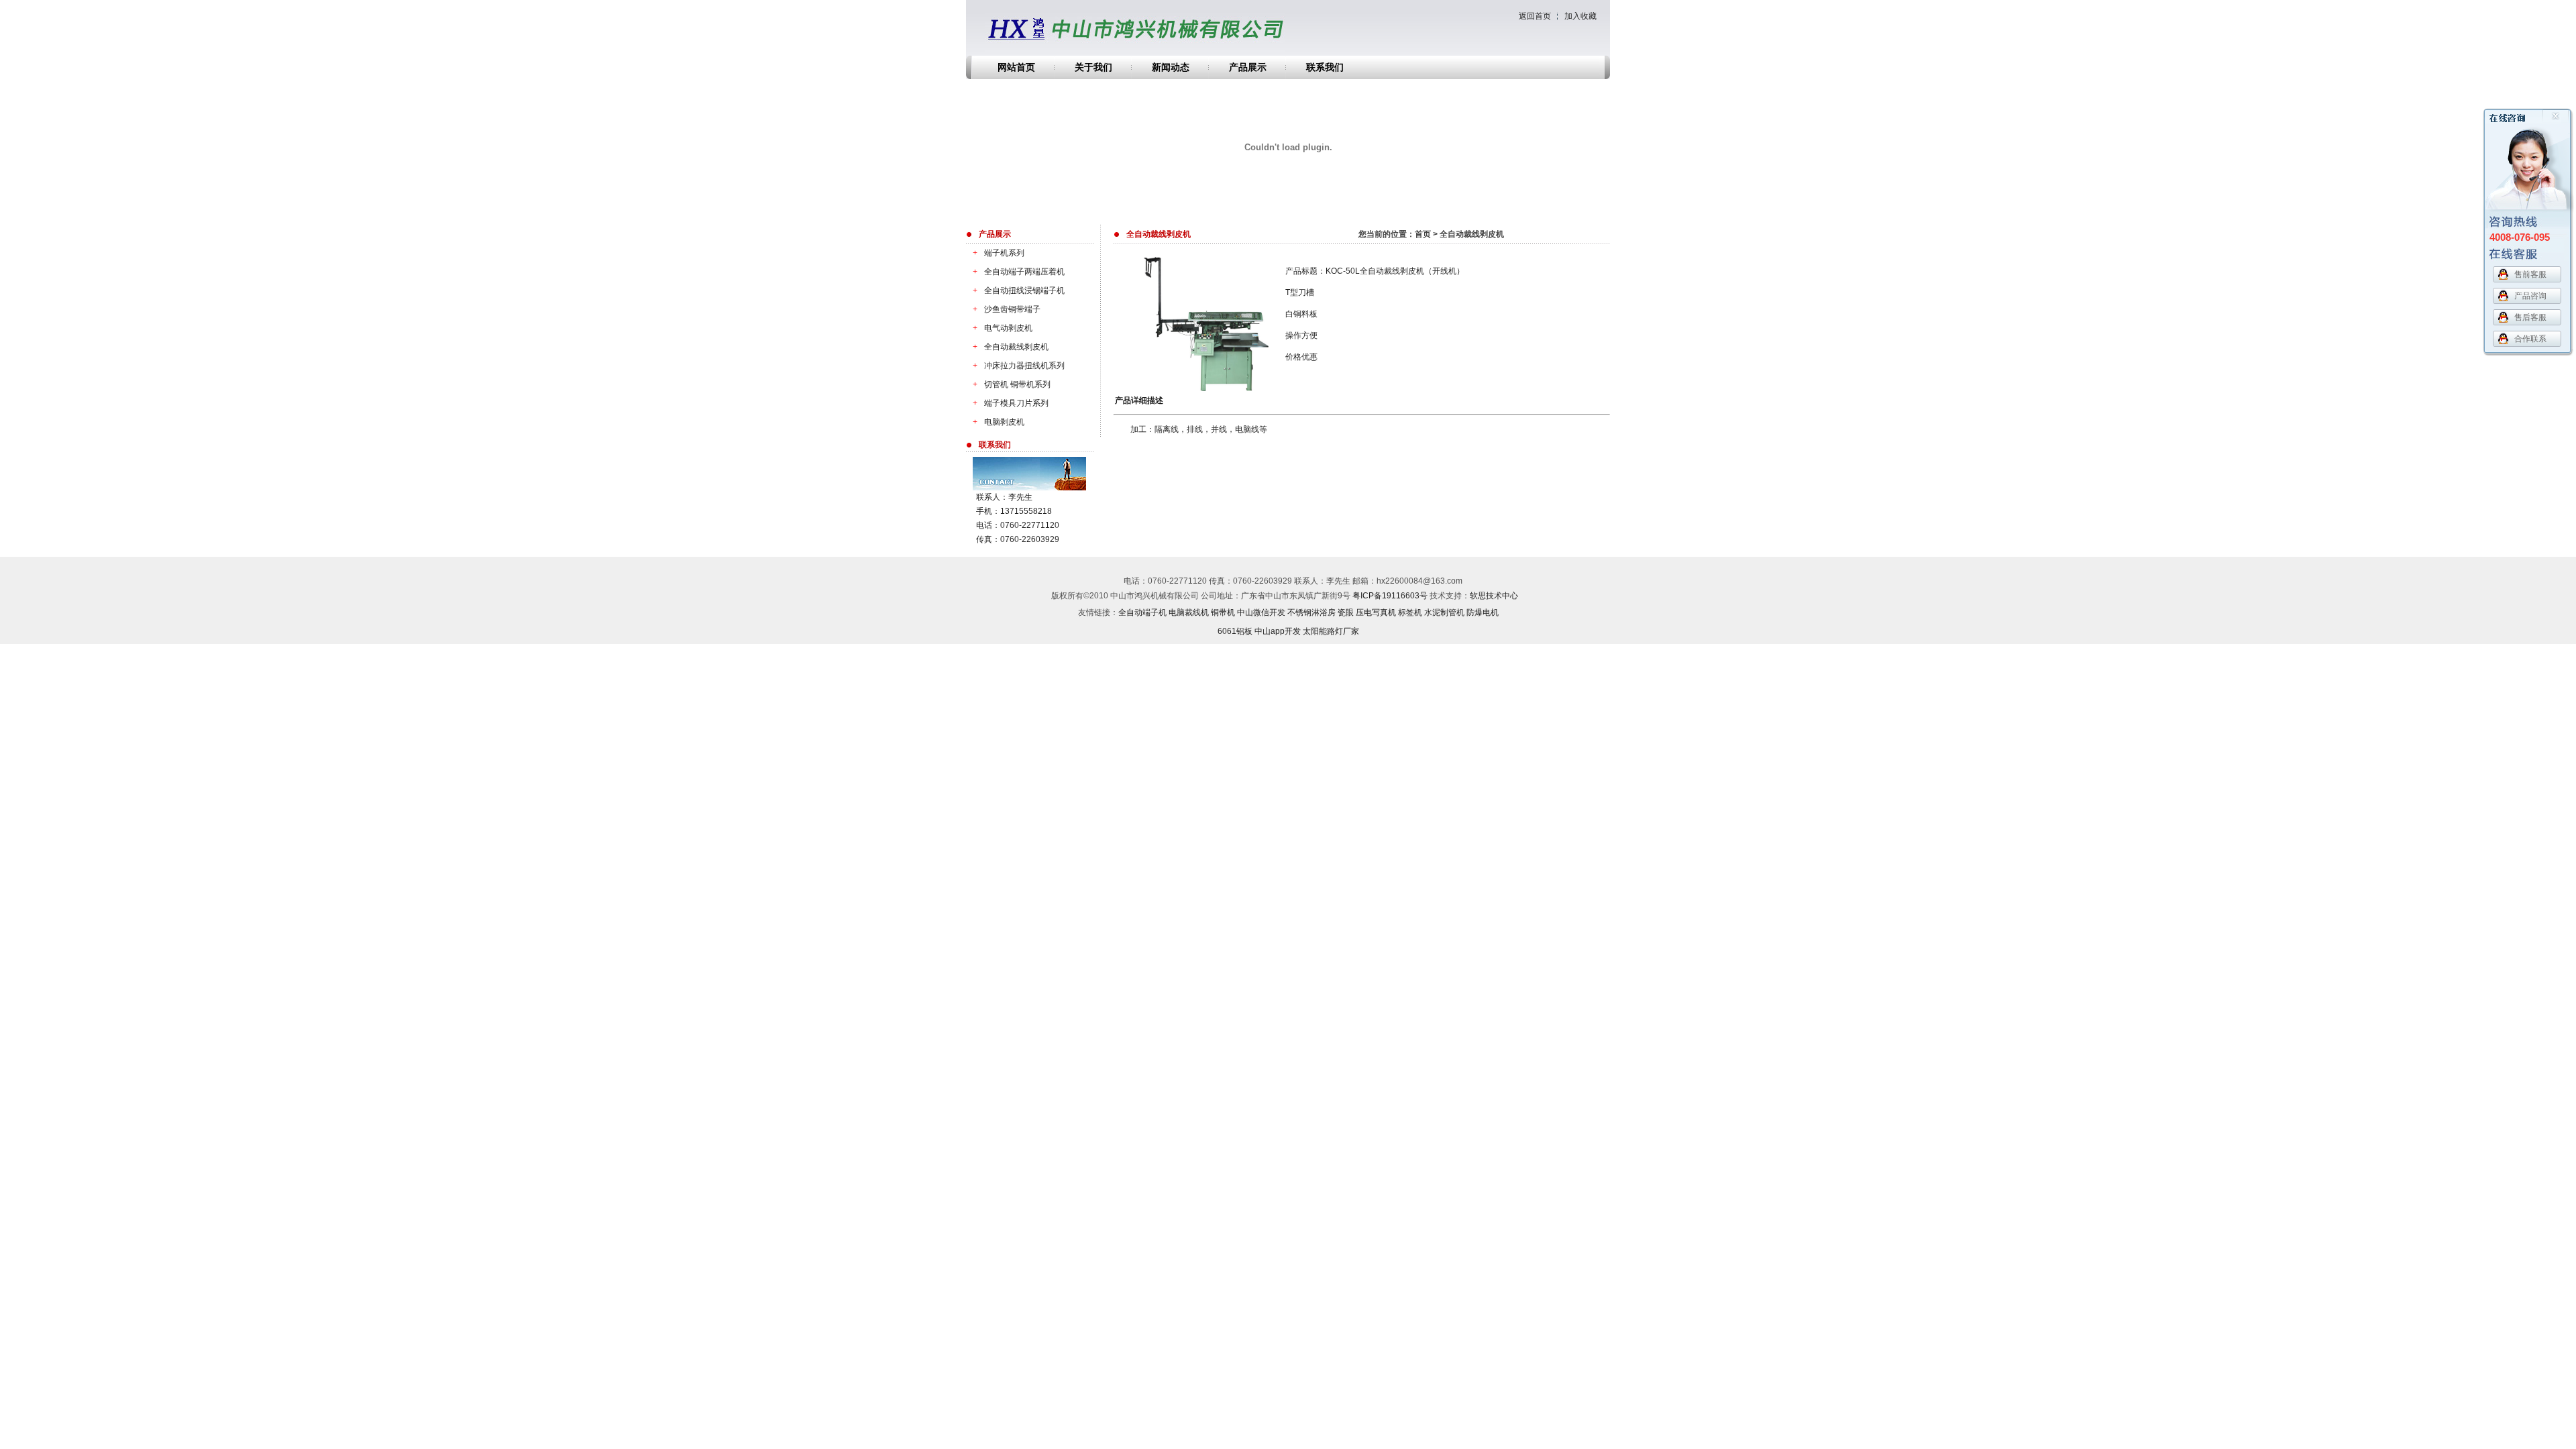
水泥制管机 (1444, 612)
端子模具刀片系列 (1011, 403)
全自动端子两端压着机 (1019, 272)
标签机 (1410, 612)
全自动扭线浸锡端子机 (1019, 290)
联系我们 (1325, 67)
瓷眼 (1346, 612)
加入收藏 (1580, 16)
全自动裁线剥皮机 (1011, 347)
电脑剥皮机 (999, 422)
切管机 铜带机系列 (1012, 384)
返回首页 (1535, 16)
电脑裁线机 (1189, 612)
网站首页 (1016, 67)
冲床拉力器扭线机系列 (1019, 366)
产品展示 (1248, 67)
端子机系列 (999, 253)
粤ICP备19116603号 (1390, 596)
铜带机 (1223, 612)
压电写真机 (1376, 612)
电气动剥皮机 (1003, 328)
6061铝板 (1235, 631)
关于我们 (1093, 67)
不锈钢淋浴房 (1311, 612)
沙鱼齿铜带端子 (1007, 309)
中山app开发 (1278, 631)
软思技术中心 (1494, 596)
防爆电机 (1483, 612)
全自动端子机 (1142, 612)
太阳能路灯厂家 (1331, 631)
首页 (1423, 234)
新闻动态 (1171, 67)
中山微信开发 (1261, 612)
